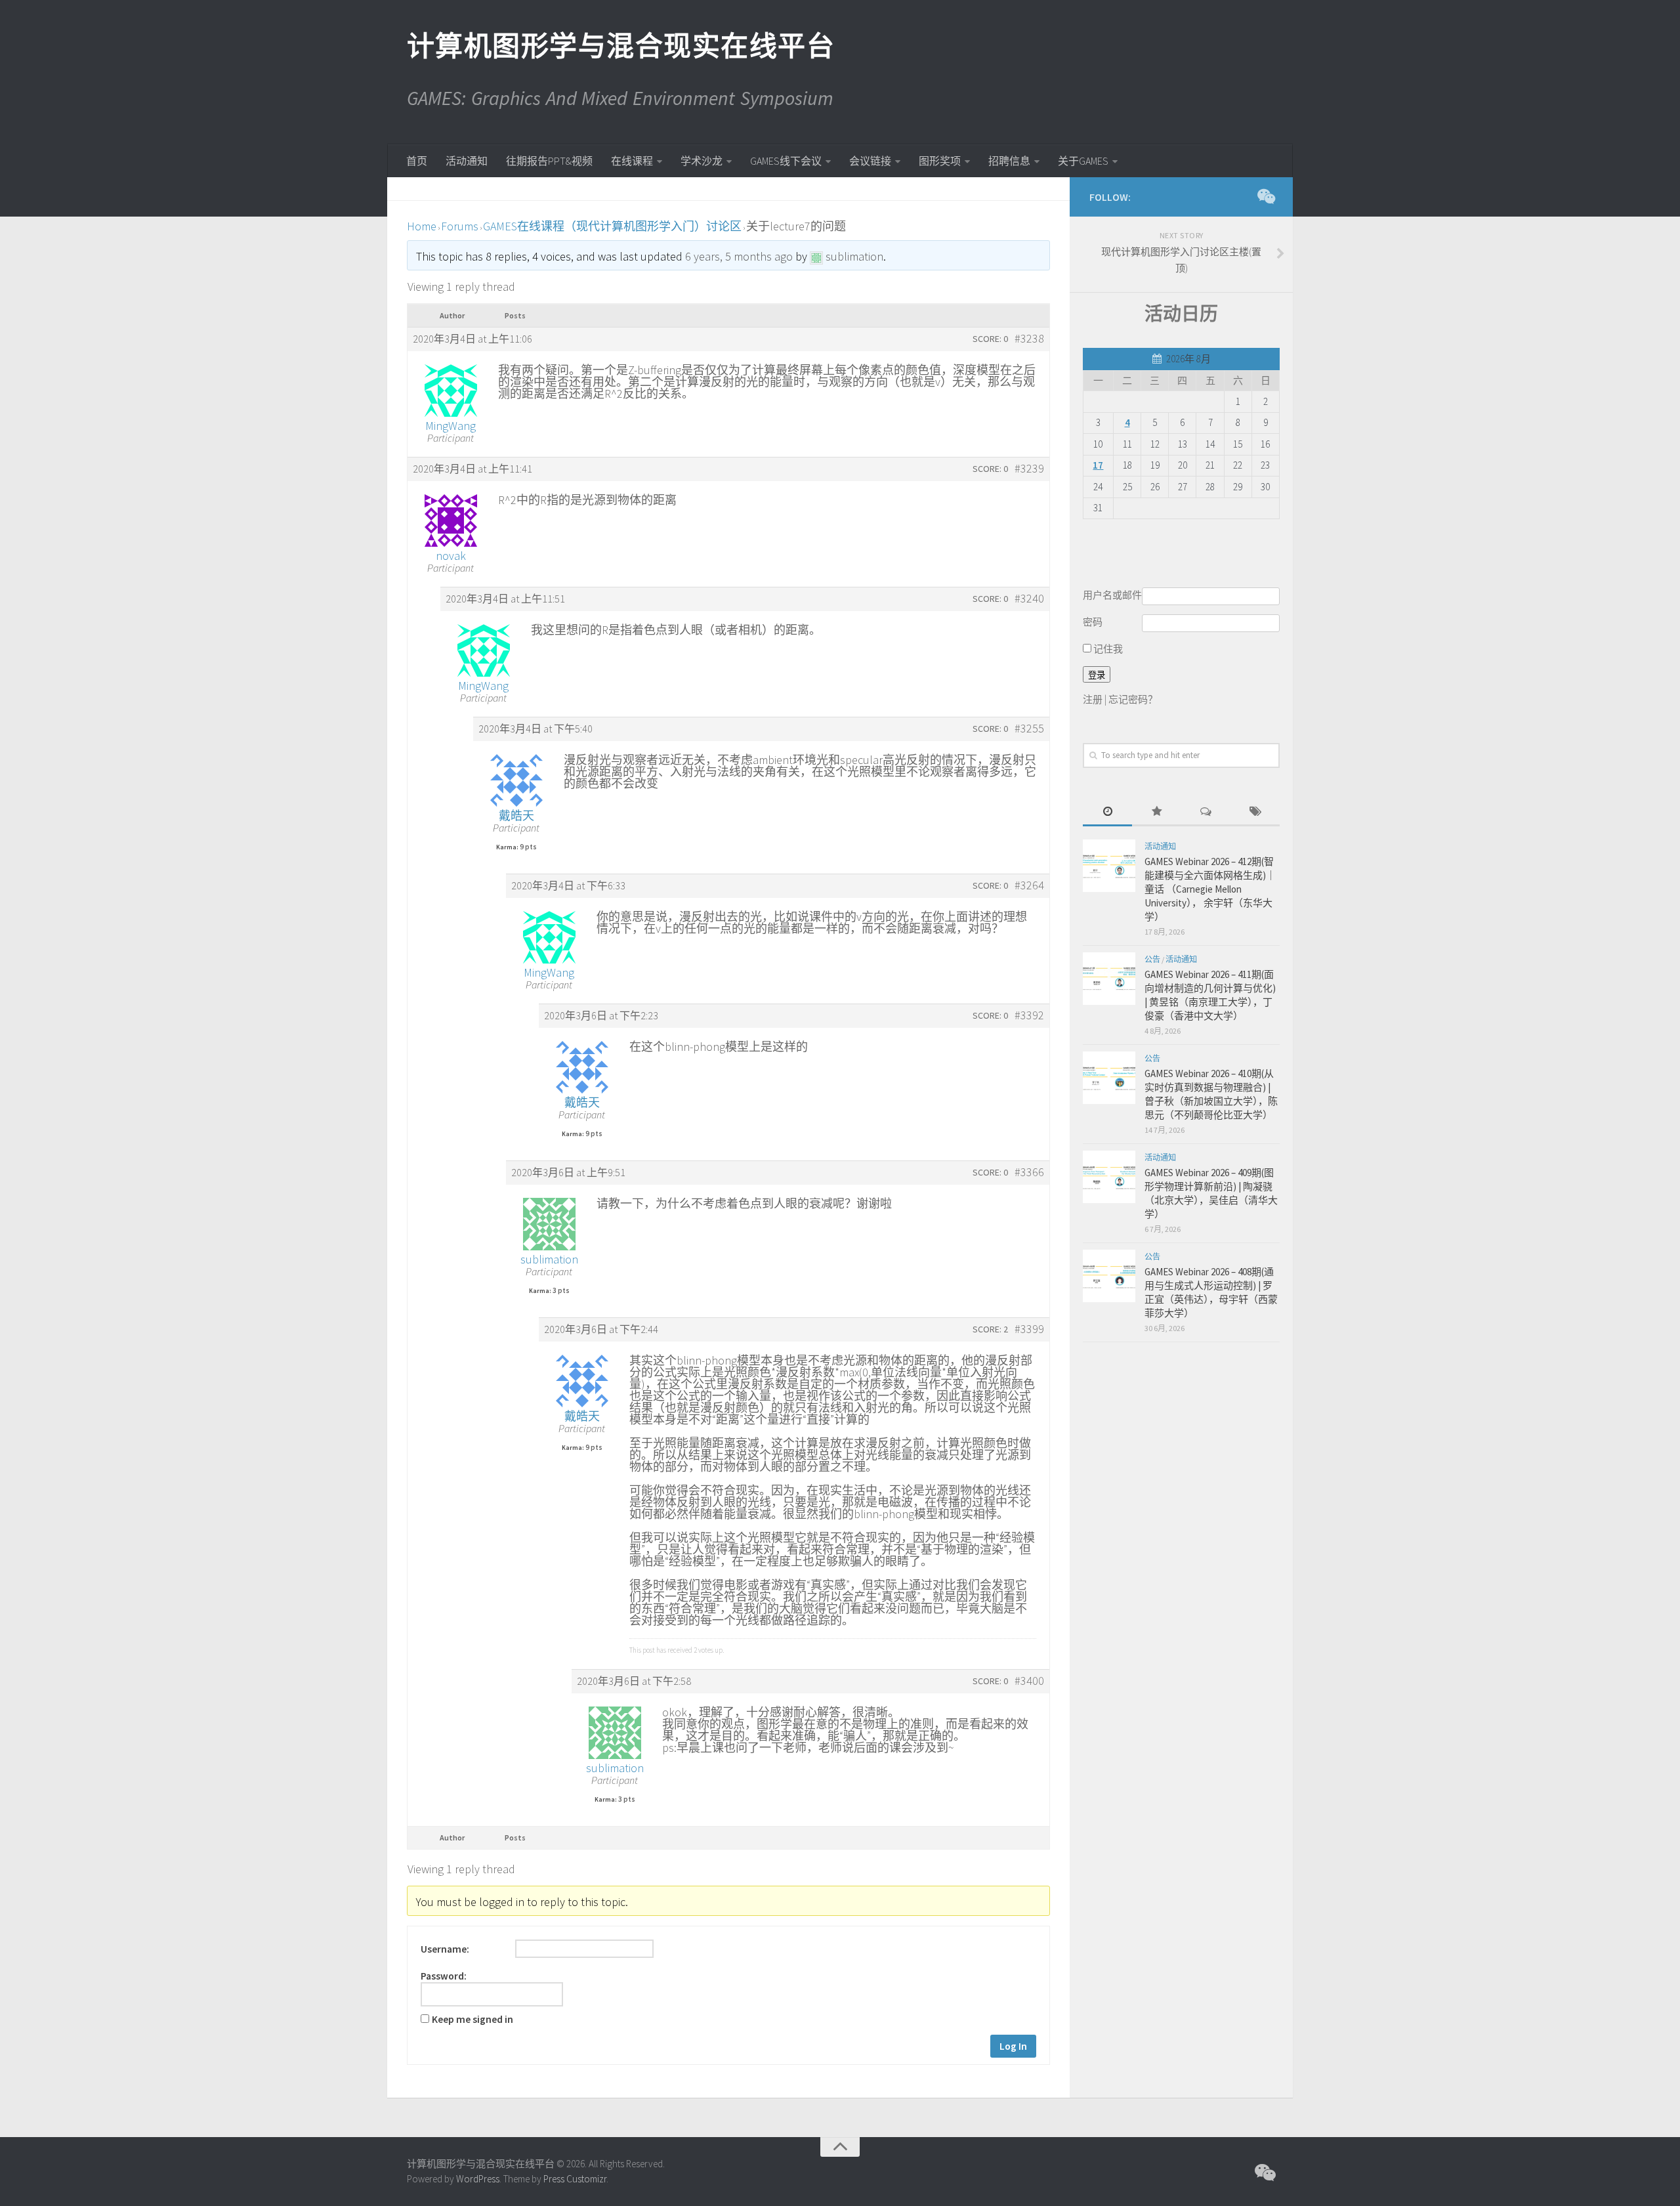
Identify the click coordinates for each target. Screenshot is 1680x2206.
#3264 (1029, 885)
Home (422, 226)
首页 (417, 161)
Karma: (507, 847)
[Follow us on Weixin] (1265, 196)
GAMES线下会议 (786, 161)
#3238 (1029, 339)
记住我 (1107, 649)
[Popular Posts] (1157, 812)
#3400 (1029, 1681)
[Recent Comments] (1206, 812)
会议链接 (870, 161)
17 (1098, 465)
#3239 (1029, 469)
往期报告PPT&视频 (549, 161)
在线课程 (632, 161)
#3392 (1029, 1015)
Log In (1013, 2046)
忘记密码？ (1133, 699)
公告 (1152, 959)
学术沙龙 (702, 161)
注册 (1093, 699)
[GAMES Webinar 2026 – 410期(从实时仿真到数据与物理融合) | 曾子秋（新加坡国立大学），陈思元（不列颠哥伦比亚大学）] (1109, 1078)
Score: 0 (990, 339)
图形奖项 (940, 161)
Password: (444, 1976)
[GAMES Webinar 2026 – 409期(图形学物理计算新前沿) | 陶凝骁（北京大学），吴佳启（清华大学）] (1109, 1177)
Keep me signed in (472, 2020)
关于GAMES (1083, 161)
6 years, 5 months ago (739, 256)
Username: (445, 1949)
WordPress (478, 2179)
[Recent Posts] (1107, 812)
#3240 (1029, 599)
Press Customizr (575, 2179)
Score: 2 (990, 1329)
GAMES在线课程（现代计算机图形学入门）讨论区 (612, 226)
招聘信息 (1009, 161)
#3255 (1029, 729)
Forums (460, 226)
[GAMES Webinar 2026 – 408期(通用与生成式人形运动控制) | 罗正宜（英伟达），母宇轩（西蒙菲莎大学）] (1109, 1276)
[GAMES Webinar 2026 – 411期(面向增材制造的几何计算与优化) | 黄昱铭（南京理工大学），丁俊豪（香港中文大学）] (1109, 979)
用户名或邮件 (1112, 595)
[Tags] (1255, 812)
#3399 (1029, 1329)
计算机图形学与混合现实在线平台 (620, 46)
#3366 (1029, 1172)
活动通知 (467, 161)
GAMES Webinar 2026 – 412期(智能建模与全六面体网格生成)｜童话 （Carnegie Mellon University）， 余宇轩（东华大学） (1210, 889)
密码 (1093, 622)
